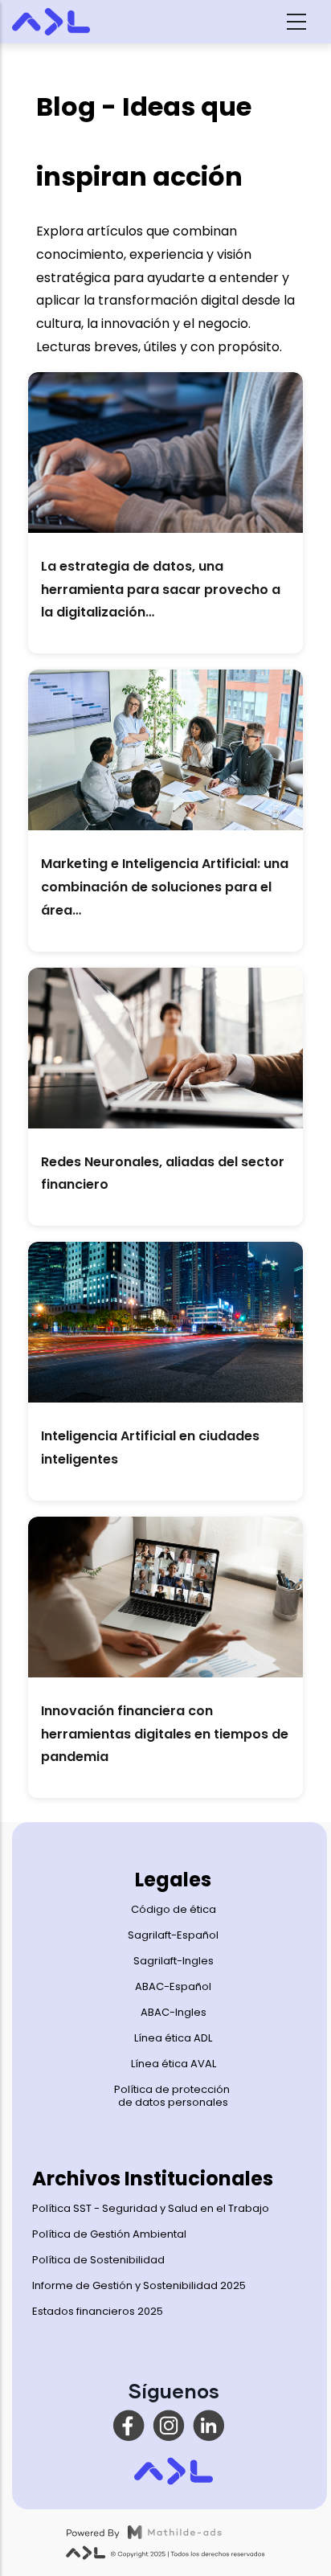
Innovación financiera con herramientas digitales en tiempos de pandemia (165, 1734)
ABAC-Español (173, 1986)
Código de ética (174, 1909)
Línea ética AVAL (174, 2064)
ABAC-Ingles (174, 2012)
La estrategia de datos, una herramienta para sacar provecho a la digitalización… (161, 590)
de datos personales (173, 2102)
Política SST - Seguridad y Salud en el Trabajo (151, 2208)
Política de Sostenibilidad (98, 2260)
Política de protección (173, 2089)
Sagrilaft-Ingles (174, 1961)
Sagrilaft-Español (173, 1935)
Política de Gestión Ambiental (109, 2234)
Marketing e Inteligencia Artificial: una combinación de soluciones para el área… (165, 887)
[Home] (68, 22)
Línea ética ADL (173, 2038)
